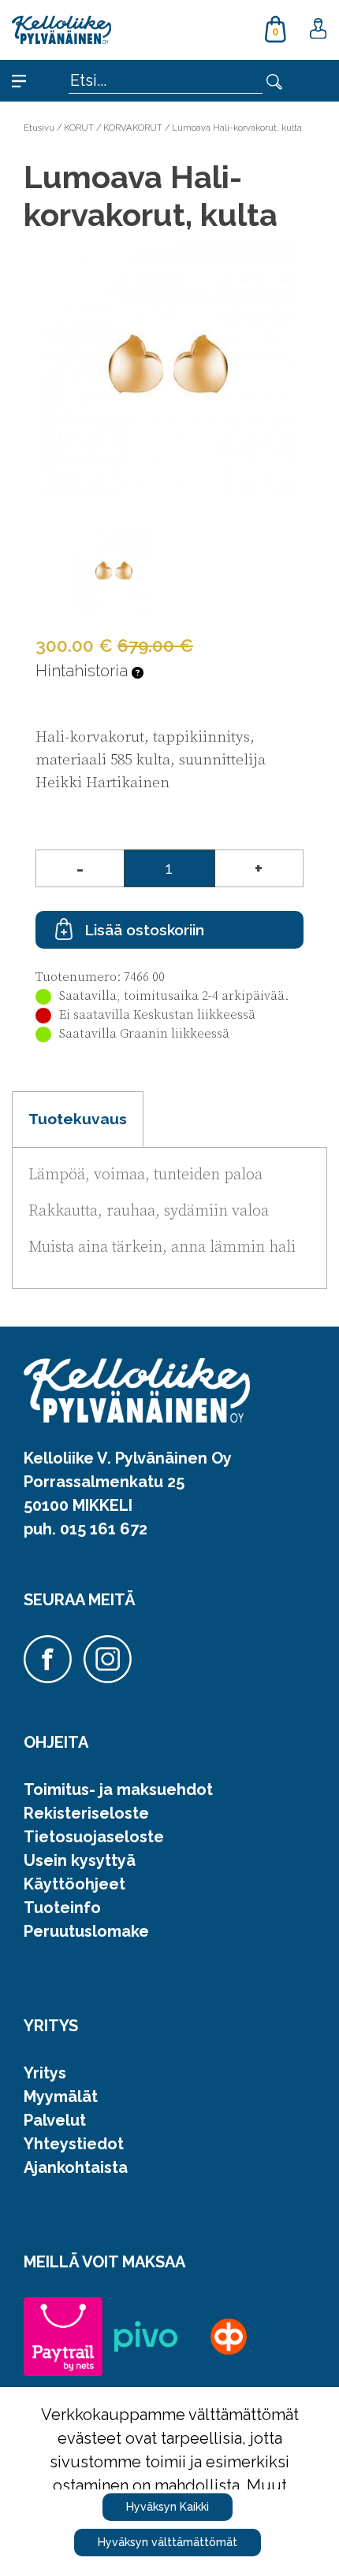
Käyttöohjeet (75, 1884)
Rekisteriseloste (86, 1813)
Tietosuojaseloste (94, 1837)
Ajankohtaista (76, 2167)
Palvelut (55, 2120)
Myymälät (61, 2097)
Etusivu (39, 128)
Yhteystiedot (74, 2144)
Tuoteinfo (62, 1908)
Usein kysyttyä (80, 1860)
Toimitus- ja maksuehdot (118, 1790)
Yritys (45, 2073)
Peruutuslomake (86, 1931)
